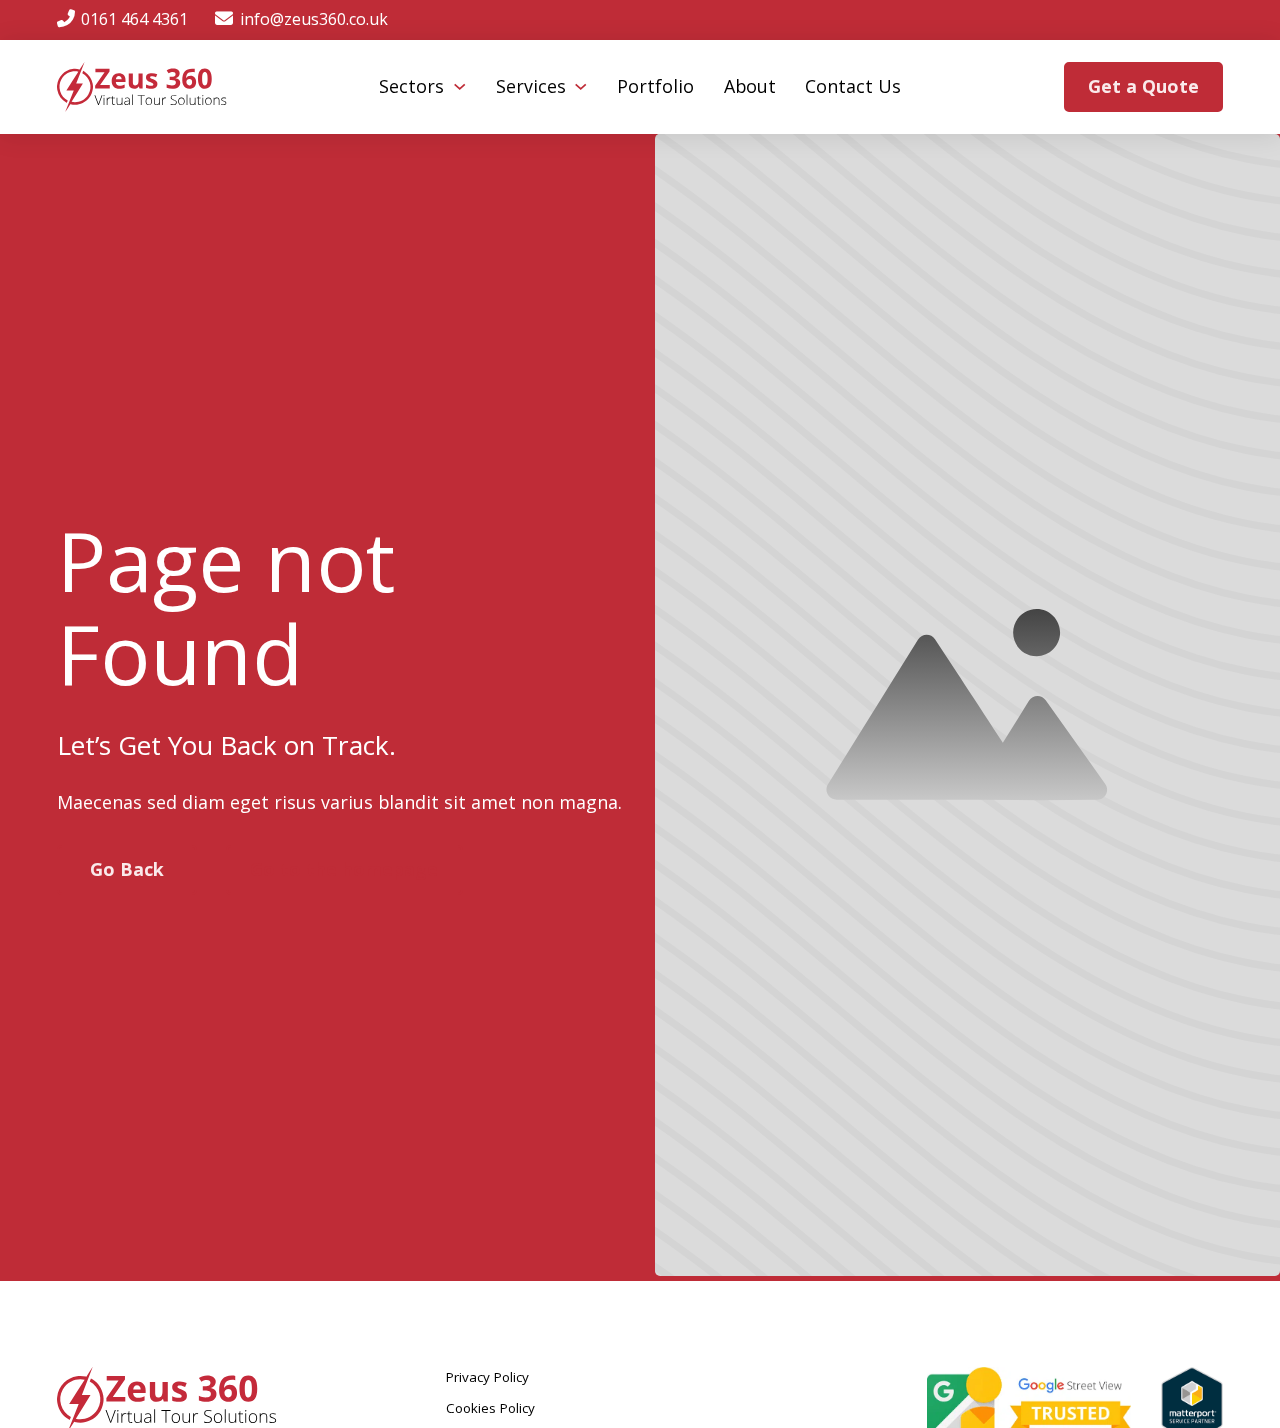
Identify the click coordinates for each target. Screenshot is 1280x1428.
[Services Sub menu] (580, 86)
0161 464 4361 (134, 19)
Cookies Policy (490, 1408)
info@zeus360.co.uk (314, 19)
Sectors (411, 86)
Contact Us (853, 86)
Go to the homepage (344, 869)
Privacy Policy (487, 1377)
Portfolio (655, 86)
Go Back (127, 869)
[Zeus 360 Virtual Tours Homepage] (142, 87)
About (750, 86)
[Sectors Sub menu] (459, 86)
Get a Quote (1143, 86)
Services (531, 86)
